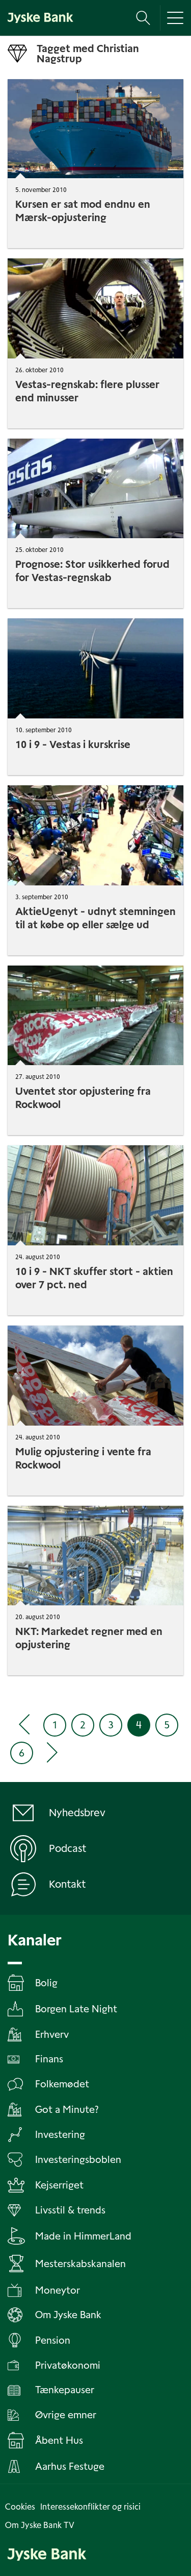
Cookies (20, 2507)
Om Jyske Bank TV (40, 2525)
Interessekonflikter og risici (90, 2507)
